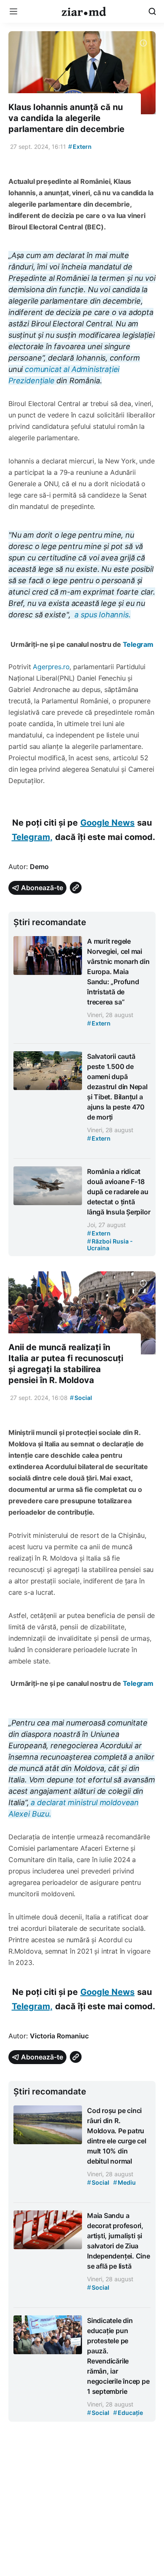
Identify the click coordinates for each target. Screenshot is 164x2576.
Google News (107, 823)
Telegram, (32, 837)
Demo (39, 867)
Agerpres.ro (51, 667)
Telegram (138, 644)
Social (81, 1398)
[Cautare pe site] (152, 11)
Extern (80, 147)
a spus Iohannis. (102, 615)
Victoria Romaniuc (59, 2036)
